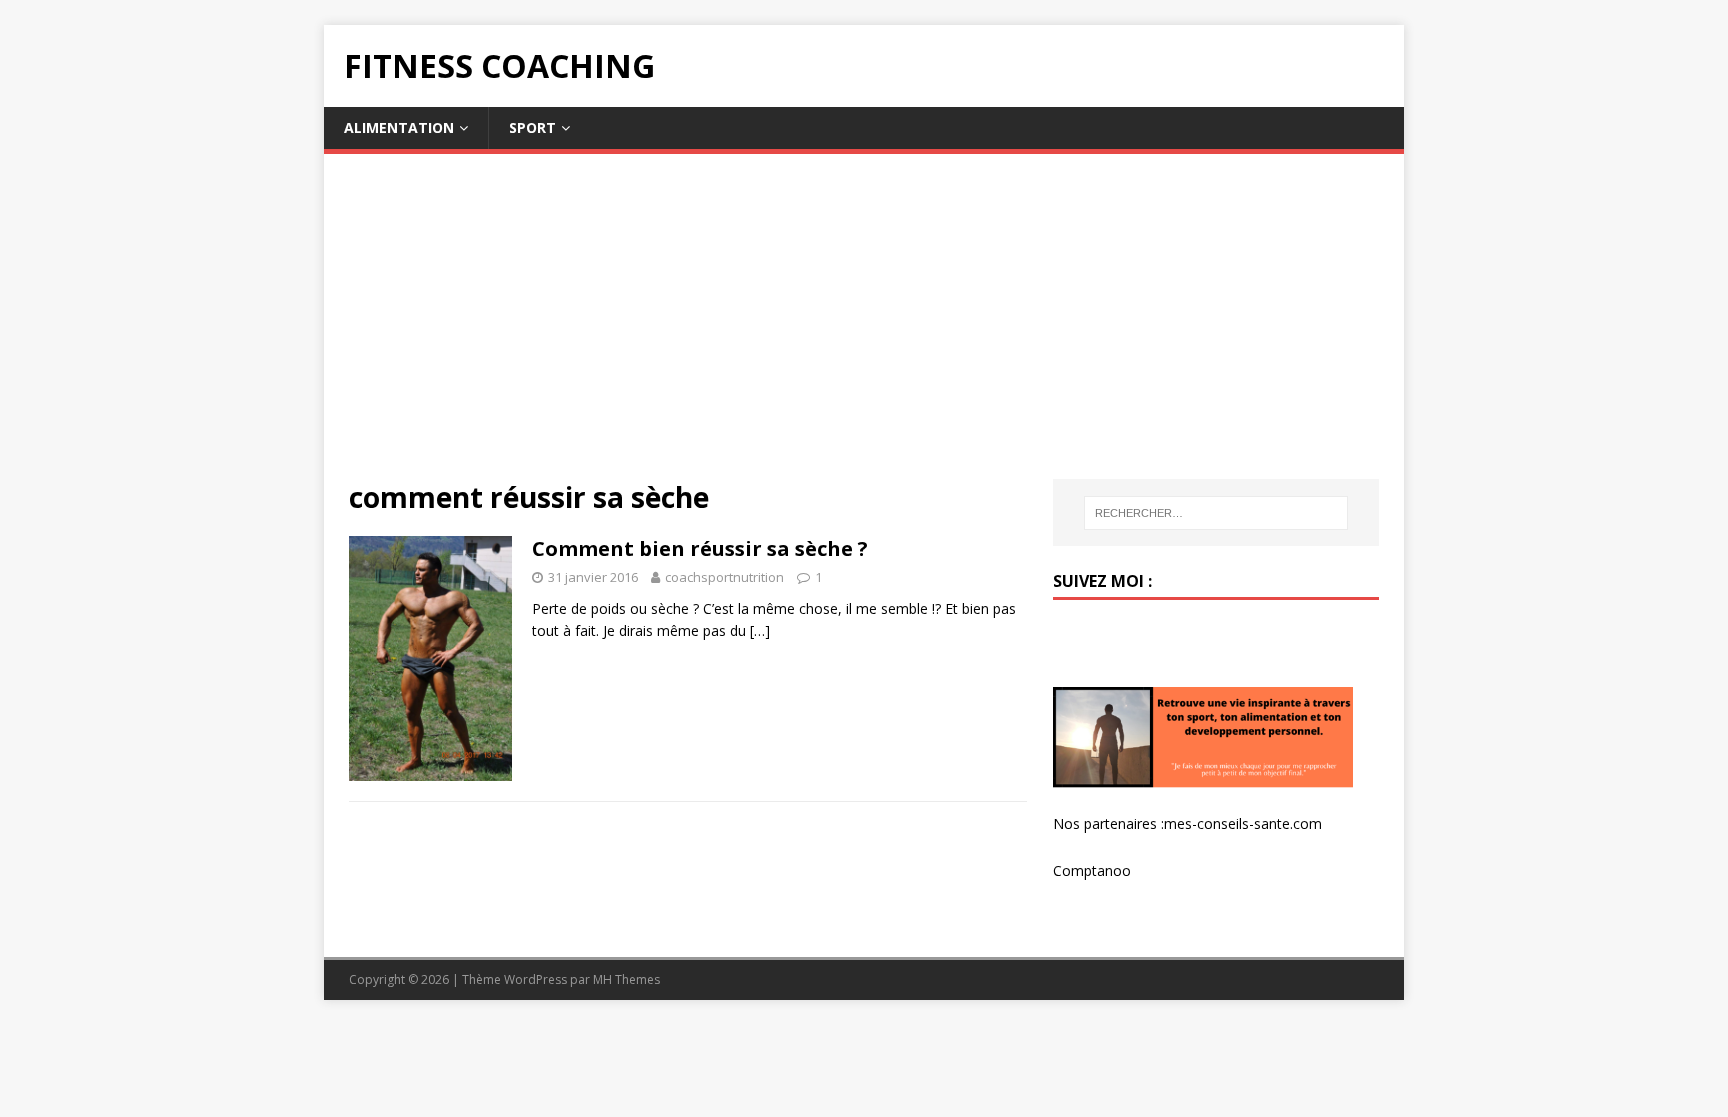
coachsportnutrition (724, 577)
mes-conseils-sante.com (1243, 823)
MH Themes (626, 979)
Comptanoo (1092, 870)
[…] (760, 630)
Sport (532, 127)
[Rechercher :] (1216, 513)
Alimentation (399, 127)
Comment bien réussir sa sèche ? (700, 548)
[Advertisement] (864, 329)
